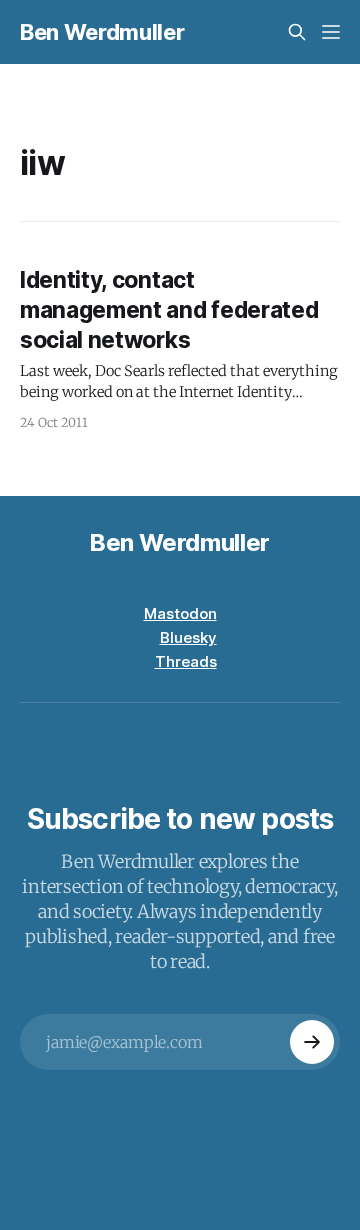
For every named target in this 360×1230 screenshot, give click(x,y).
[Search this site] (297, 32)
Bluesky (188, 637)
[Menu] (331, 32)
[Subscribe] (312, 1042)
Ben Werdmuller (102, 32)
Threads (186, 661)
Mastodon (180, 613)
